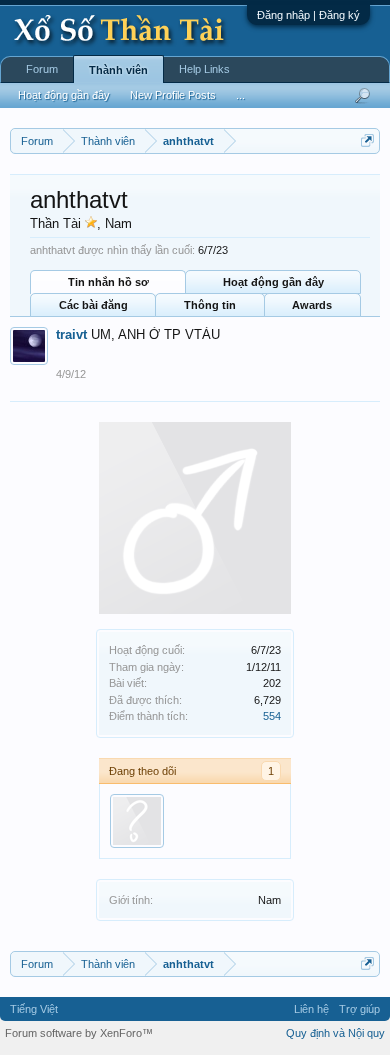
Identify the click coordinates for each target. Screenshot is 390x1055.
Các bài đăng (93, 305)
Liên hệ (311, 1009)
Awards (312, 305)
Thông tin (210, 305)
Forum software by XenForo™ (79, 1033)
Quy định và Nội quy (335, 1033)
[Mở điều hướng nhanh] (367, 140)
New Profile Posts (173, 95)
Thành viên (118, 70)
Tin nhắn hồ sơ (108, 282)
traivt (71, 334)
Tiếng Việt (34, 1009)
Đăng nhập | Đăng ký (308, 15)
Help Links (204, 69)
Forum (42, 69)
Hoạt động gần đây (273, 282)
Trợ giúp (359, 1009)
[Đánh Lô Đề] (137, 821)
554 (272, 716)
